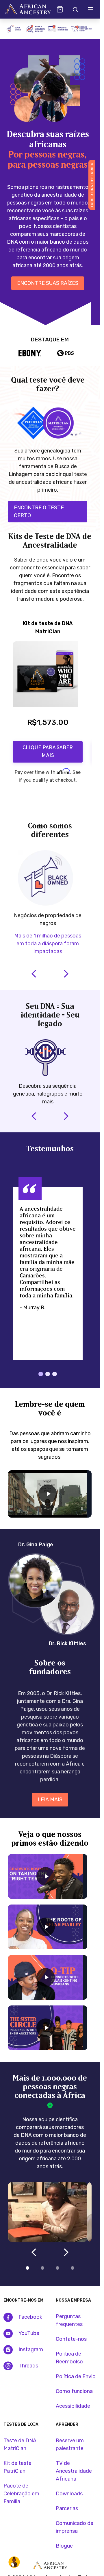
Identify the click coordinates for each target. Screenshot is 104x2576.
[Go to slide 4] (73, 2268)
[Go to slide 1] (27, 2268)
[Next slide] (72, 802)
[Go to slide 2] (42, 2268)
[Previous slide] (28, 802)
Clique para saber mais (48, 752)
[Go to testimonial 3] (55, 1374)
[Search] (75, 9)
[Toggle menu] (90, 9)
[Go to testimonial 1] (41, 1374)
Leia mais (50, 1800)
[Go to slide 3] (57, 2268)
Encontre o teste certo (39, 512)
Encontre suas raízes (48, 283)
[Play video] (48, 1494)
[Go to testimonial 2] (48, 1374)
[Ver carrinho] (60, 9)
